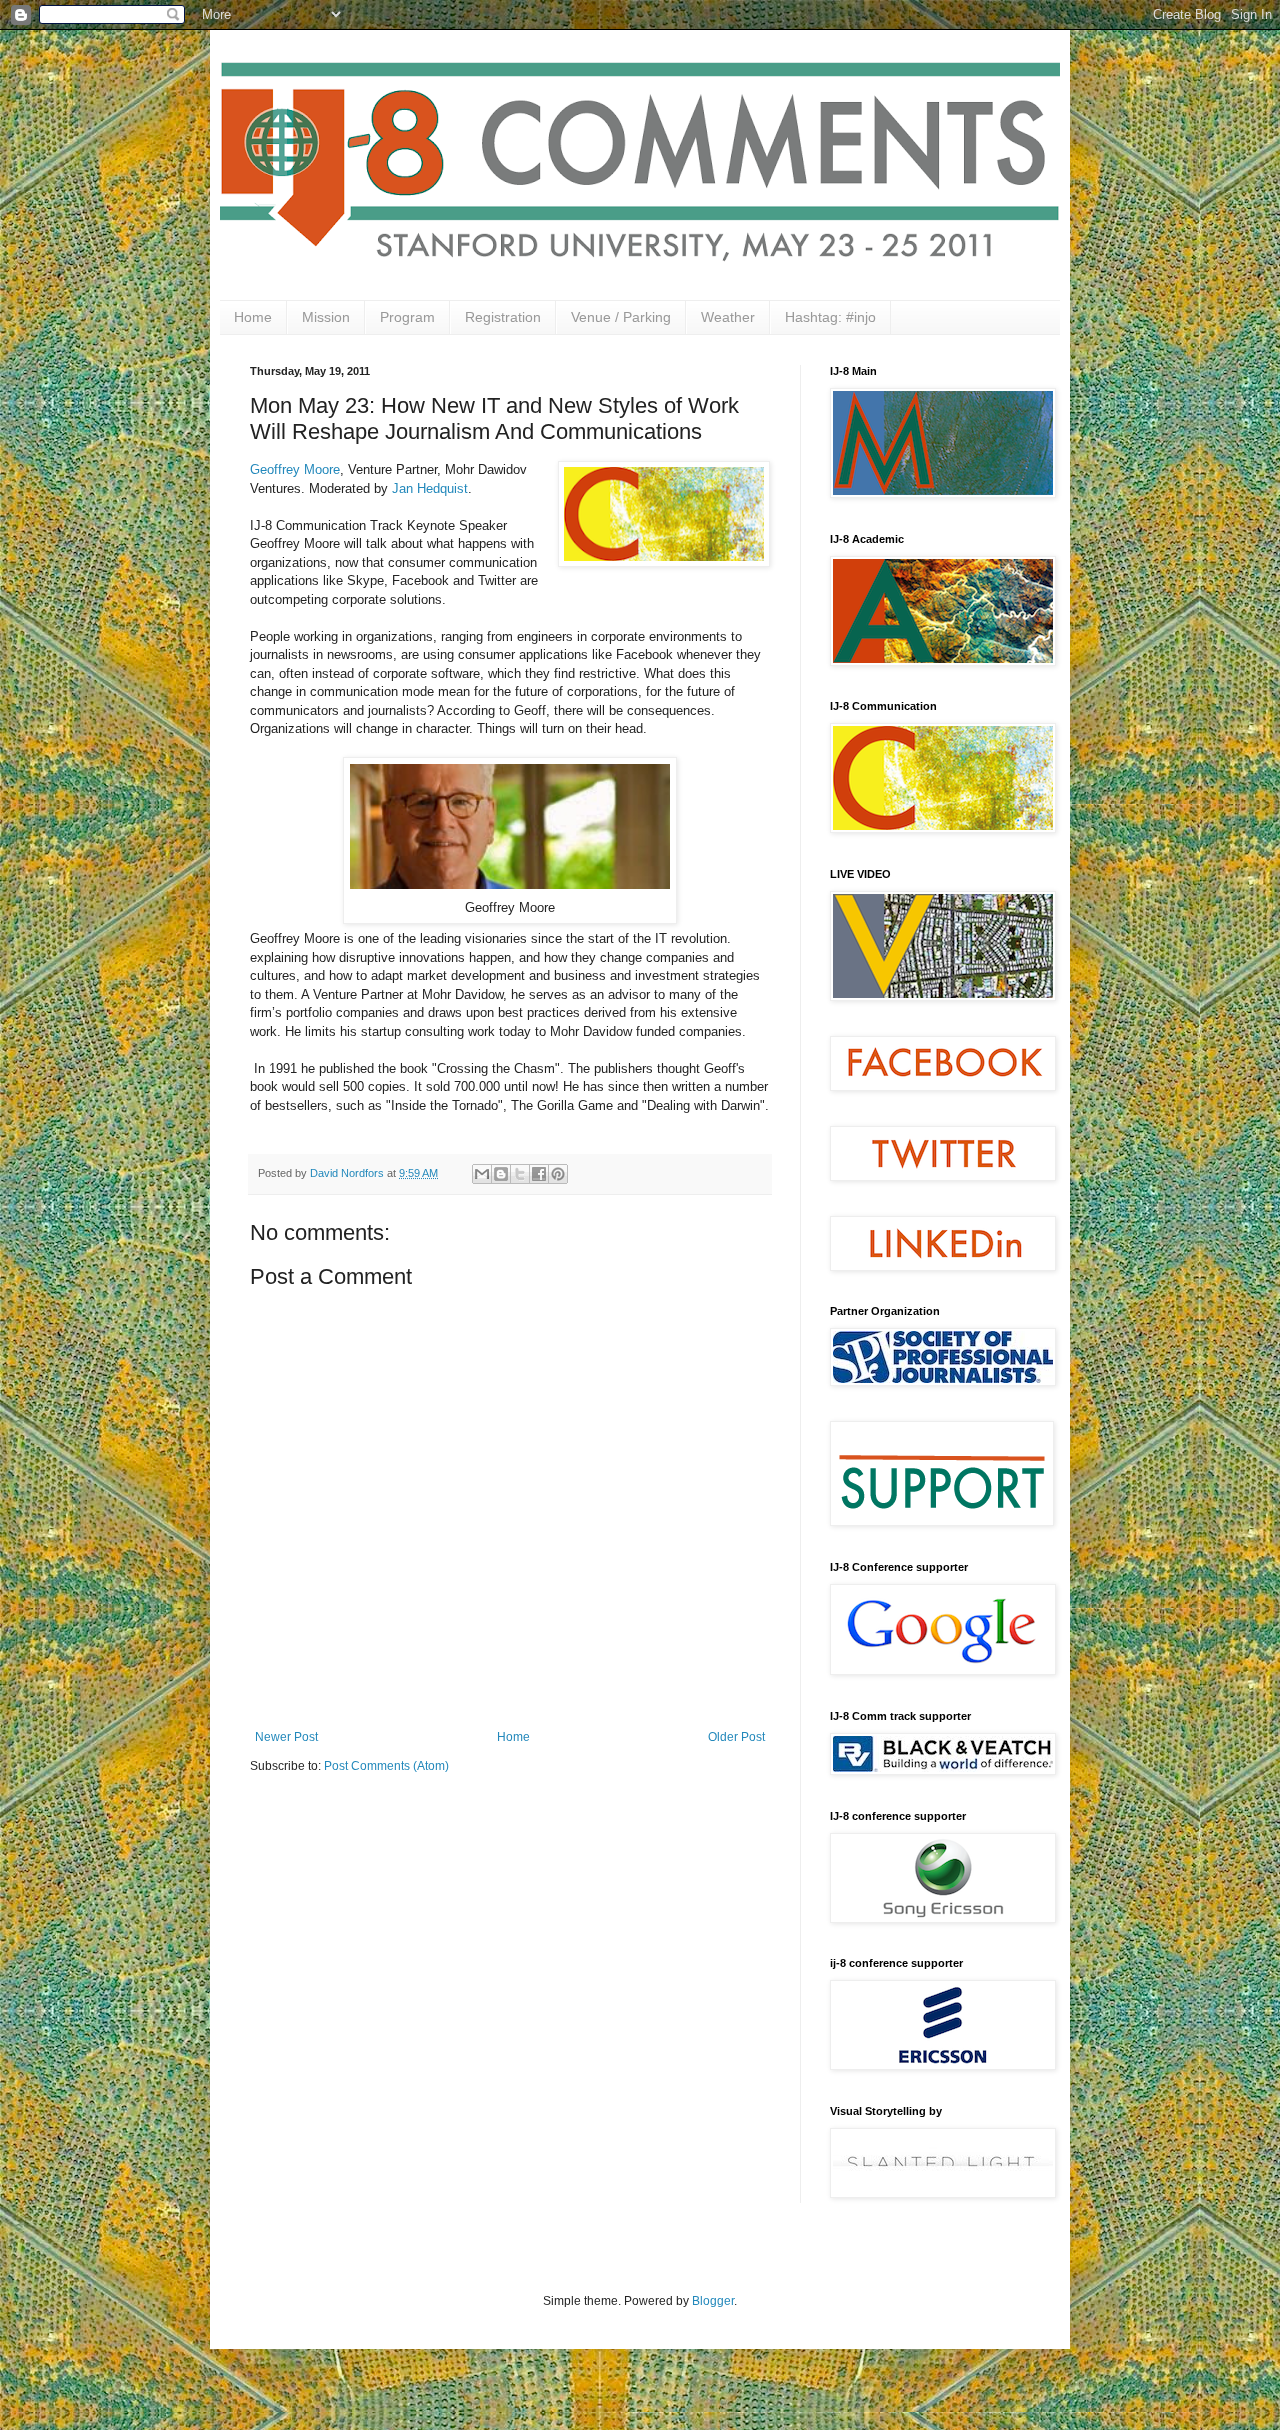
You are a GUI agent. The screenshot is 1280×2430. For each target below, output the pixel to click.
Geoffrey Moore (295, 469)
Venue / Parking (621, 317)
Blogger (713, 2301)
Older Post (736, 1737)
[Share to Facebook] (539, 1174)
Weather (728, 317)
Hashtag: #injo (830, 317)
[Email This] (482, 1174)
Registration (503, 317)
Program (407, 317)
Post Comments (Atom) (386, 1766)
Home (253, 317)
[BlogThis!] (501, 1174)
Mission (326, 317)
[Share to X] (520, 1174)
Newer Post (286, 1737)
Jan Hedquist (430, 488)
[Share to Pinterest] (558, 1174)
